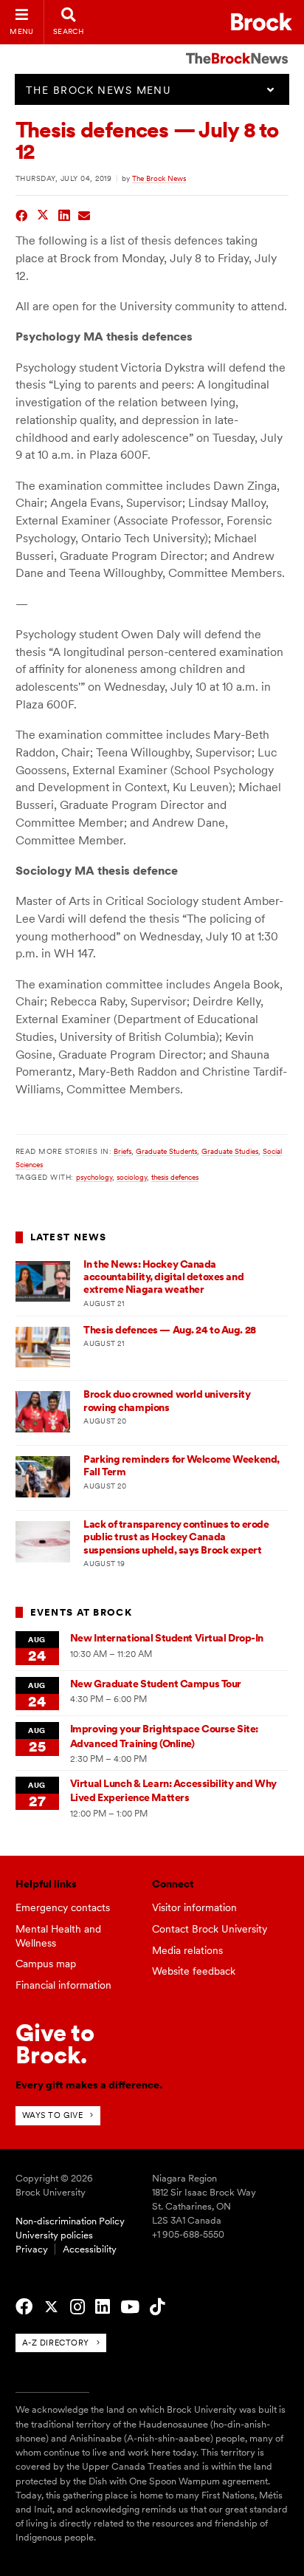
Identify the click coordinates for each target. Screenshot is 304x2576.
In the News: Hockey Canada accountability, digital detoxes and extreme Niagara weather (163, 1277)
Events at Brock (81, 1612)
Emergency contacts (63, 1907)
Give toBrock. (55, 2044)
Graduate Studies (230, 1151)
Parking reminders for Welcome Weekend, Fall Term (182, 1465)
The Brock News (159, 178)
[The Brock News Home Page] (237, 48)
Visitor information (194, 1907)
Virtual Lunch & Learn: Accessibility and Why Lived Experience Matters (173, 1790)
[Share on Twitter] (43, 214)
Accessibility (90, 2249)
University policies (54, 2235)
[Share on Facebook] (22, 214)
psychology (94, 1177)
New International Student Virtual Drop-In (167, 1638)
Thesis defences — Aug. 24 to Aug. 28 (169, 1330)
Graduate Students (166, 1151)
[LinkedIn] (103, 2307)
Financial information (63, 1985)
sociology (132, 1177)
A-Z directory (56, 2343)
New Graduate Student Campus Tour (156, 1684)
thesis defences (175, 1177)
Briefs (122, 1151)
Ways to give (53, 2115)
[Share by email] (84, 214)
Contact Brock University (210, 1929)
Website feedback (194, 1971)
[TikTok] (157, 2307)
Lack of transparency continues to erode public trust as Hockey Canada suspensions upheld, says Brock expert (176, 1537)
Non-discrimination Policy (70, 2221)
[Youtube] (130, 2307)
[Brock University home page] (262, 22)
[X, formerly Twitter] (51, 2307)
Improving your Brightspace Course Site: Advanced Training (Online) (164, 1736)
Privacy (32, 2249)
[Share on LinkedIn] (65, 214)
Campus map (46, 1964)
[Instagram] (77, 2307)
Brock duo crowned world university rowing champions (167, 1400)
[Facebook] (24, 2307)
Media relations (187, 1950)
